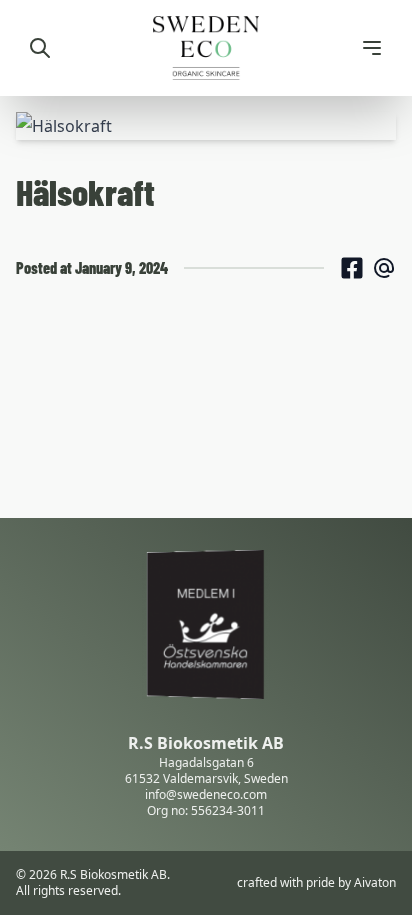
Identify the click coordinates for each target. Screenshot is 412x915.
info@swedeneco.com (206, 794)
